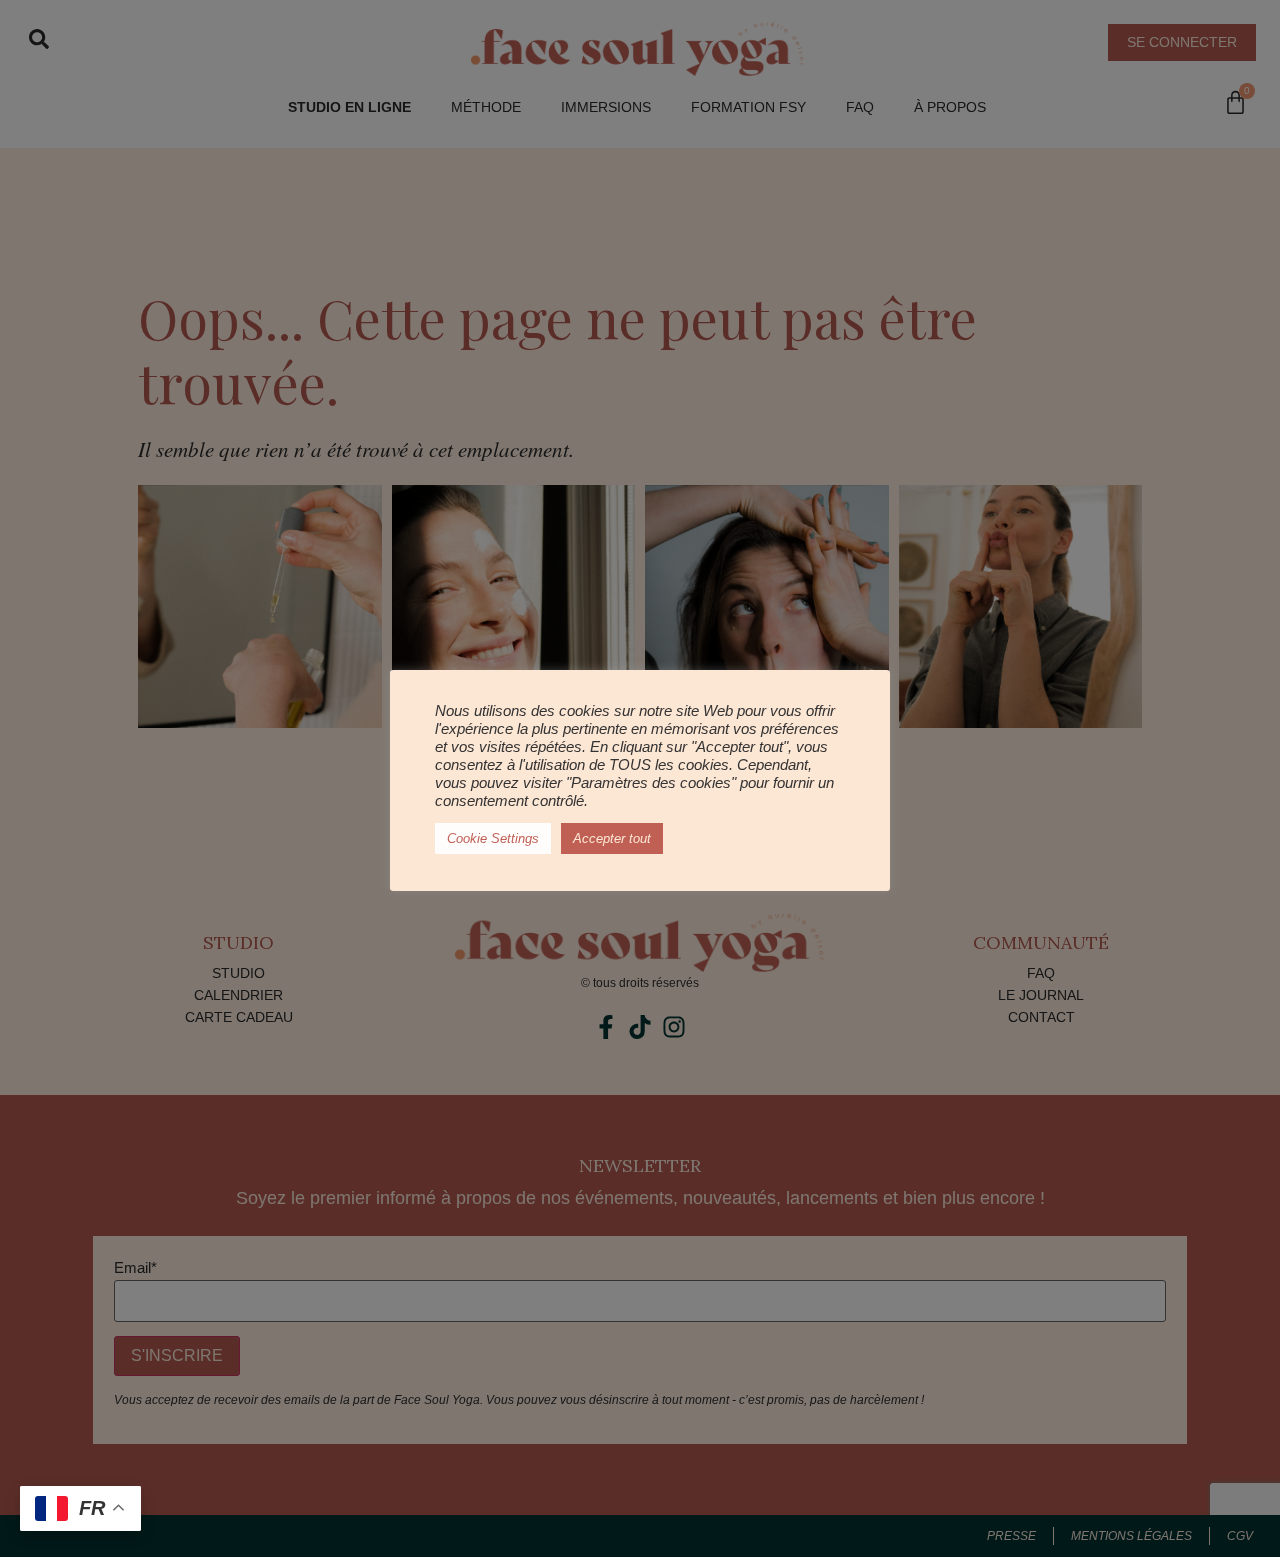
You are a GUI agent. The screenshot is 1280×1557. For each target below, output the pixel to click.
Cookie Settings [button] (493, 838)
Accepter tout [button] (612, 838)
